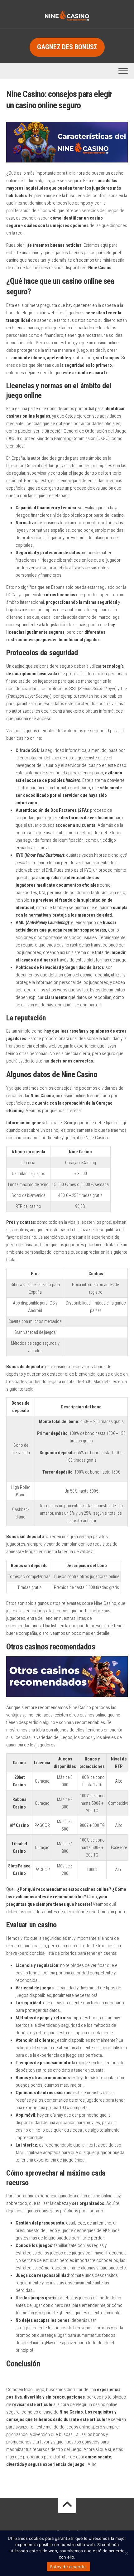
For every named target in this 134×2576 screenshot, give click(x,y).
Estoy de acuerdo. (69, 2567)
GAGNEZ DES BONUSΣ (67, 47)
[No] (126, 2553)
